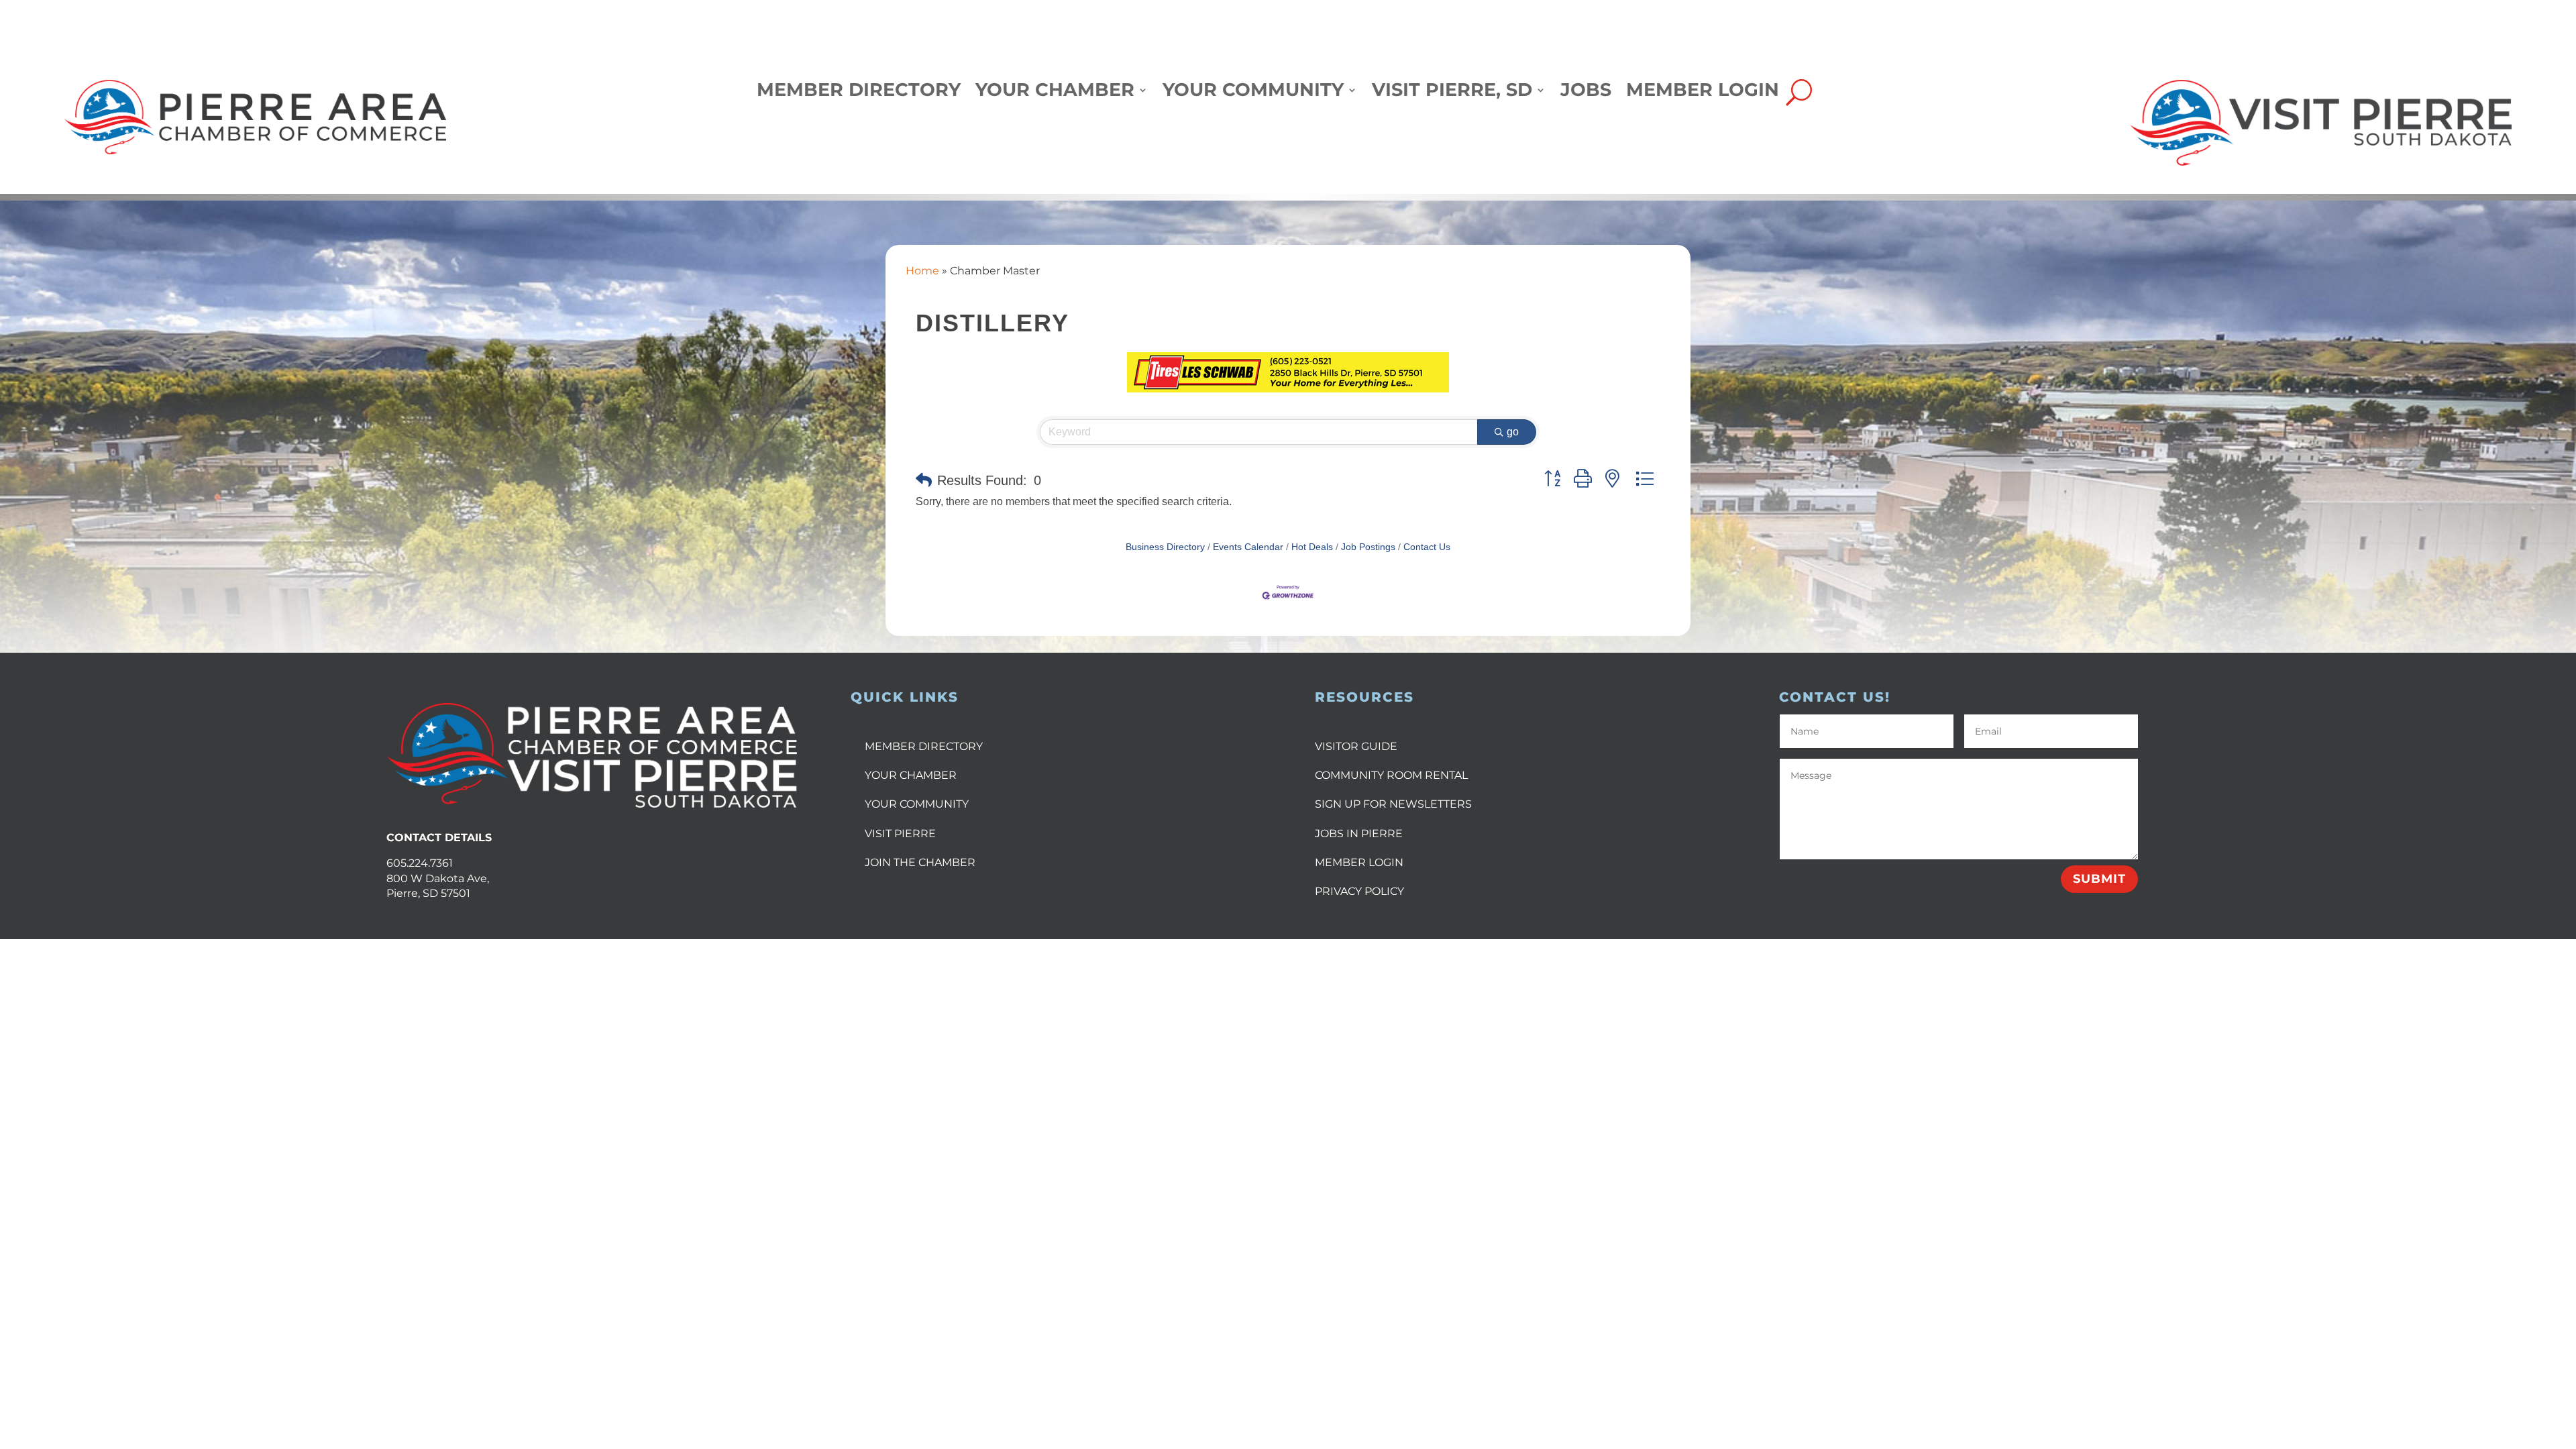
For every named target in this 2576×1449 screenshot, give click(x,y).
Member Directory (859, 93)
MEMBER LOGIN (1359, 862)
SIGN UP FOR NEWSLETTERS (1393, 804)
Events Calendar (1248, 547)
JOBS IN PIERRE (1359, 834)
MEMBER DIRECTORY (924, 746)
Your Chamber (1055, 93)
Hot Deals (1312, 547)
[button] (924, 480)
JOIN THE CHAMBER (920, 862)
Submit (2099, 879)
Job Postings (1368, 547)
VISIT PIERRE (900, 834)
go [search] (1513, 432)
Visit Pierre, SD (1452, 93)
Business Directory (1165, 547)
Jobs (1586, 93)
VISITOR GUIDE (1356, 746)
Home (922, 271)
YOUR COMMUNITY (917, 804)
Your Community (1253, 93)
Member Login (1703, 93)
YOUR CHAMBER (911, 775)
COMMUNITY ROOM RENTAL (1391, 775)
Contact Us (1427, 547)
